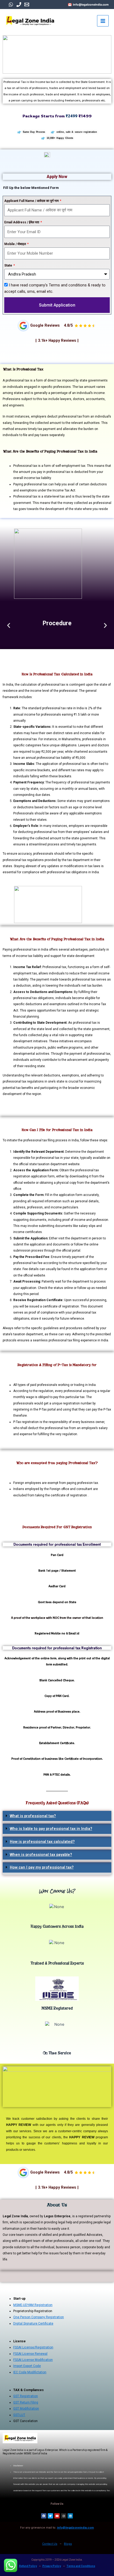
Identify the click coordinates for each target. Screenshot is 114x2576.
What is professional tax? (33, 1816)
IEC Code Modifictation (30, 2372)
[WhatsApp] (11, 5)
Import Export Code (27, 2366)
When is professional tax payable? (41, 1855)
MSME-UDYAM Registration (33, 2305)
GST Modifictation (26, 2409)
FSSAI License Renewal (30, 2354)
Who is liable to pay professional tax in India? (51, 1829)
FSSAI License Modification (33, 2360)
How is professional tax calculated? (42, 1842)
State (9, 265)
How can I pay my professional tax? (42, 1867)
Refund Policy (28, 2566)
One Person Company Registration (39, 2317)
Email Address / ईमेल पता (22, 222)
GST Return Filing (26, 2402)
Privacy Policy (52, 2566)
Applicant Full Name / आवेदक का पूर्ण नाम (32, 201)
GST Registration (26, 2396)
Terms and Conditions (81, 2566)
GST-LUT (19, 2415)
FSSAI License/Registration (33, 2347)
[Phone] (19, 5)
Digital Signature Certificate (33, 2324)
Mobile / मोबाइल (16, 244)
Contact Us (50, 2544)
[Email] (27, 5)
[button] (57, 1817)
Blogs (68, 2544)
